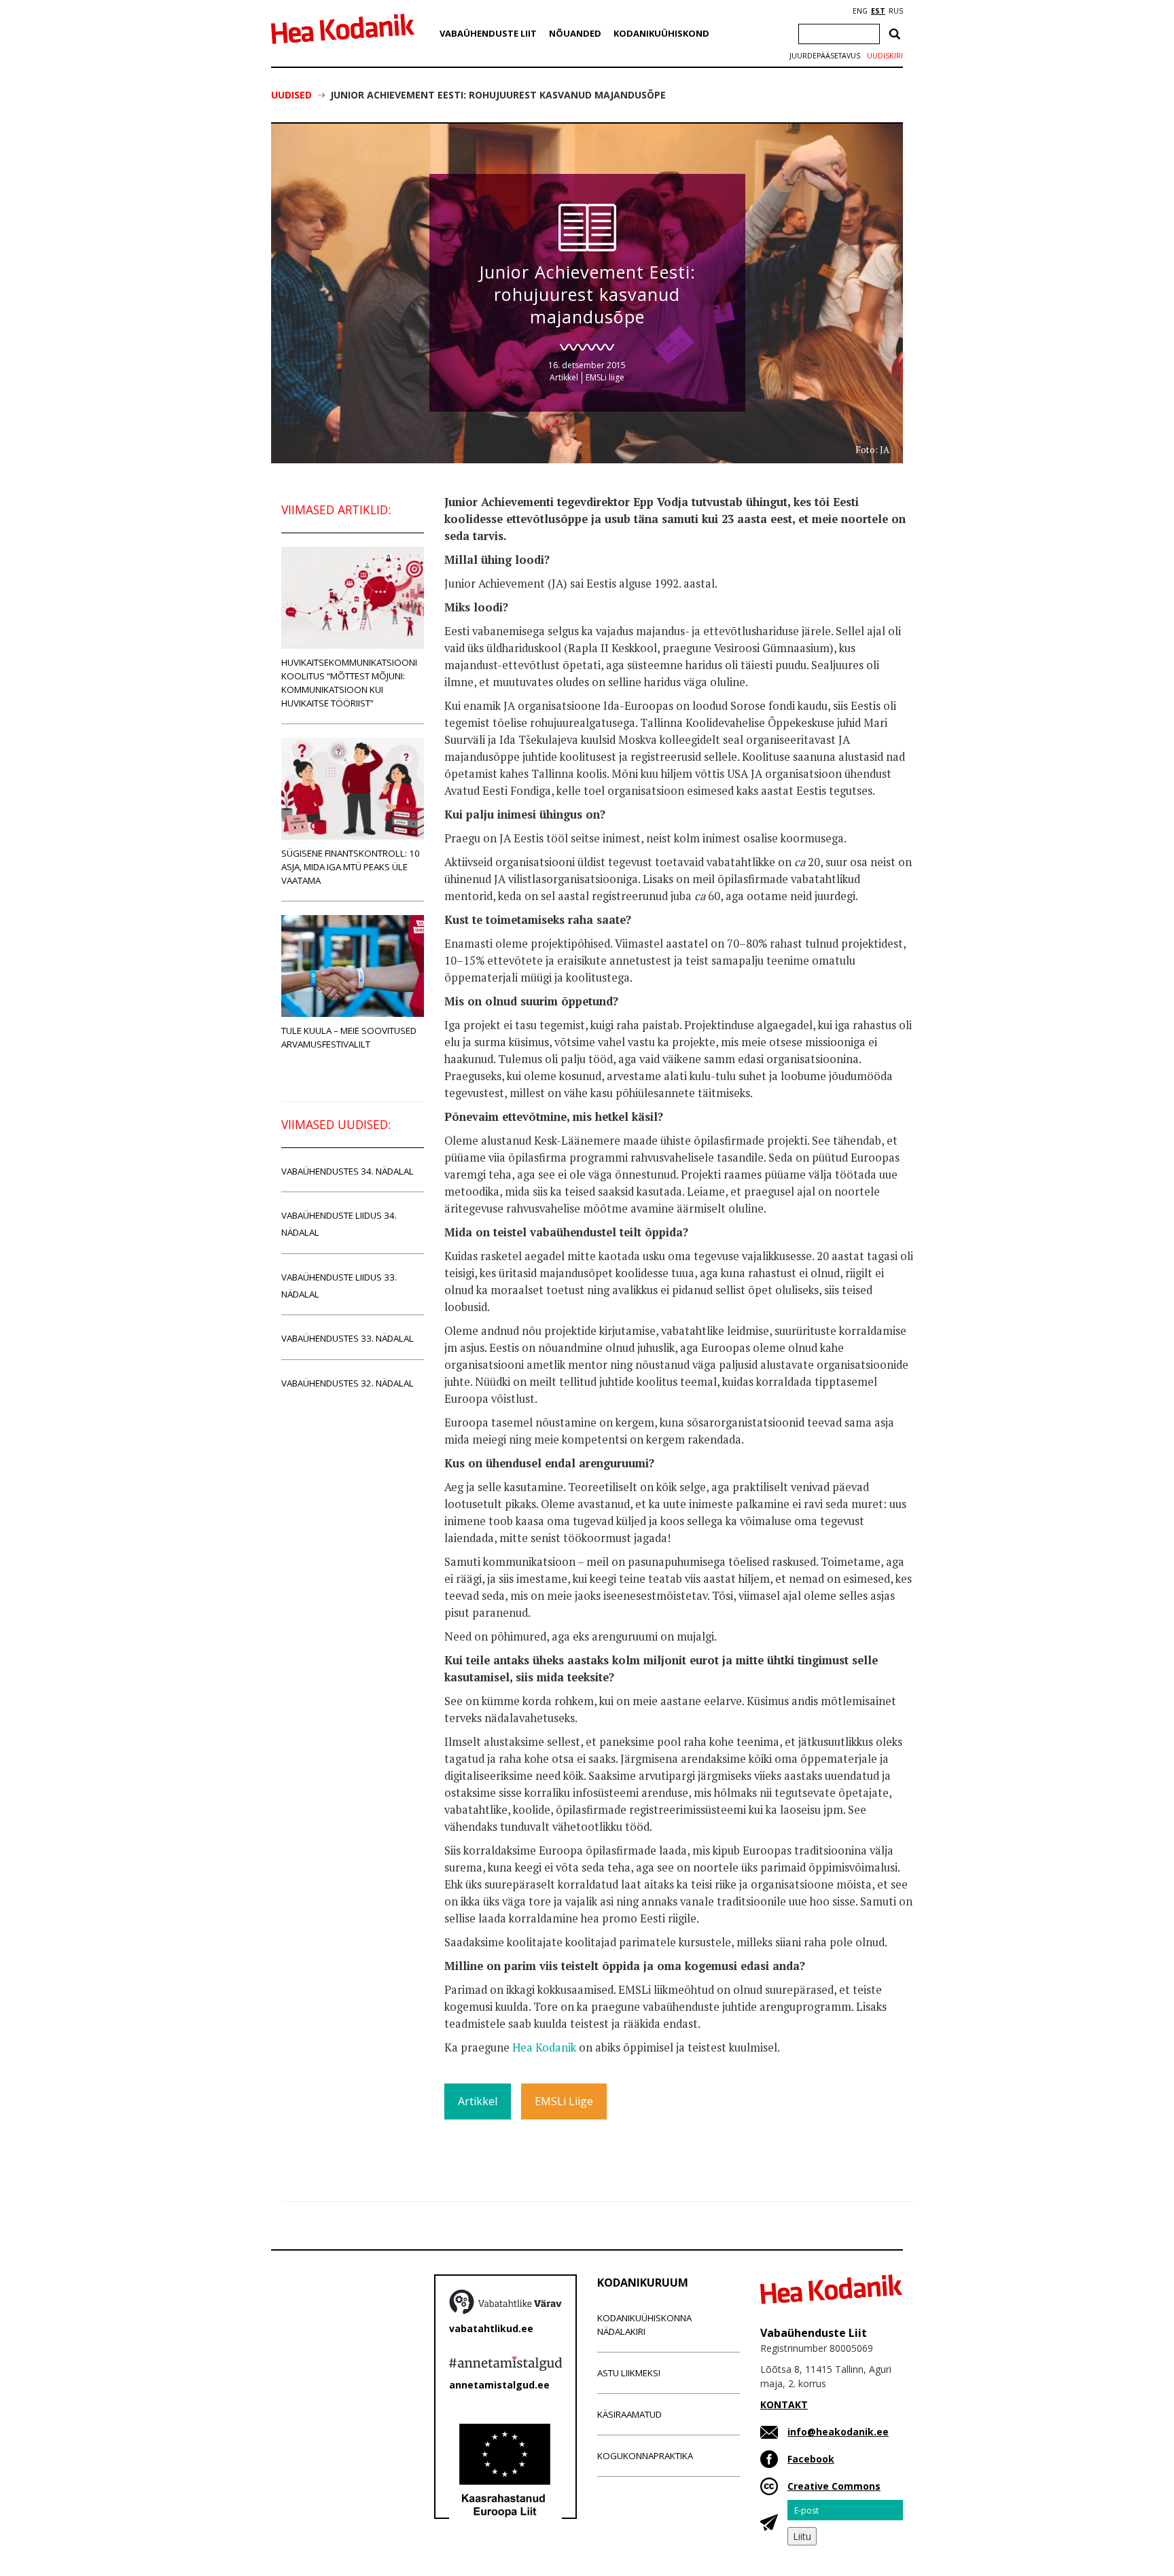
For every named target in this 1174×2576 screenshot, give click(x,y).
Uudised (291, 95)
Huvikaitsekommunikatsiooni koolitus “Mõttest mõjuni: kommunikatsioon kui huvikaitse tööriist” (349, 683)
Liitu (802, 2536)
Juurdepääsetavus (825, 56)
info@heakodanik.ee (838, 2432)
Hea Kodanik (544, 2047)
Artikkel (564, 377)
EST (878, 11)
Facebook (811, 2459)
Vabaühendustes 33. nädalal (348, 1338)
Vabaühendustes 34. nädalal (348, 1171)
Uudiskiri (885, 56)
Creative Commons (834, 2486)
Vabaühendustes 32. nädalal (348, 1383)
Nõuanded (575, 33)
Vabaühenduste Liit (488, 33)
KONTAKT (784, 2404)
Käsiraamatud (629, 2414)
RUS (896, 11)
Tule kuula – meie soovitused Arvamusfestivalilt (349, 1037)
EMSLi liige (605, 377)
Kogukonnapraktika (645, 2456)
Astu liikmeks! (629, 2373)
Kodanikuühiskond (661, 33)
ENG (860, 11)
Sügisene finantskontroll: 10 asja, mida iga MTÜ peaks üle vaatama (351, 867)
